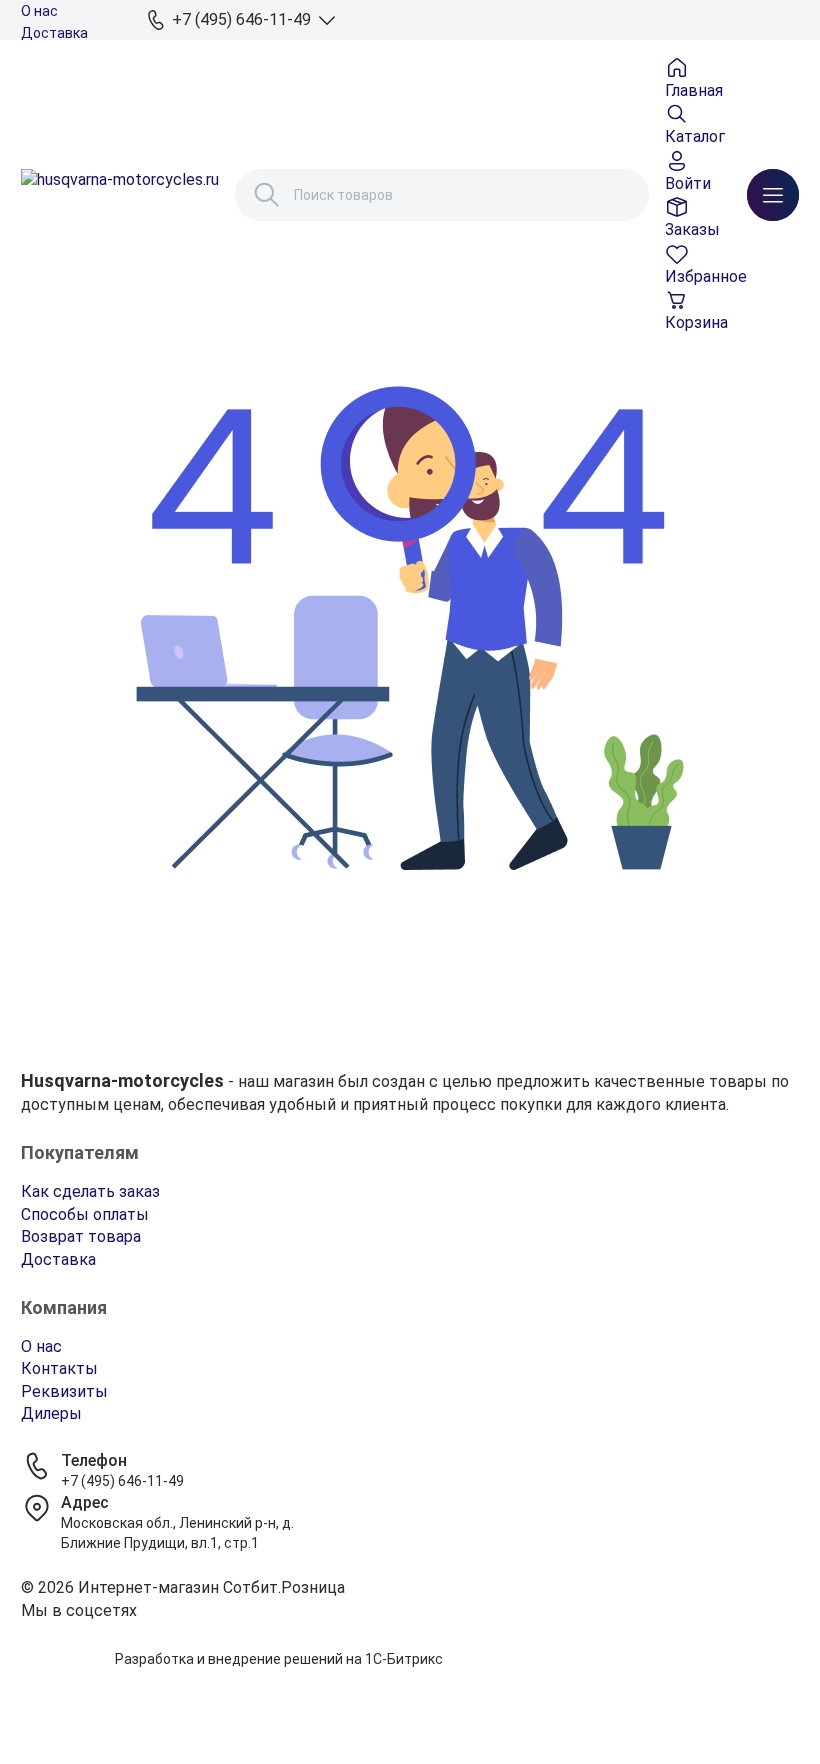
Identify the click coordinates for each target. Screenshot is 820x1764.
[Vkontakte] (410, 1636)
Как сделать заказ (90, 1191)
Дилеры (51, 1413)
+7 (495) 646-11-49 (122, 1481)
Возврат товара (81, 1236)
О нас (39, 11)
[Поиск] (267, 195)
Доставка (54, 33)
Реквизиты (64, 1391)
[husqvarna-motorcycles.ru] (120, 195)
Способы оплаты (85, 1214)
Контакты (59, 1368)
